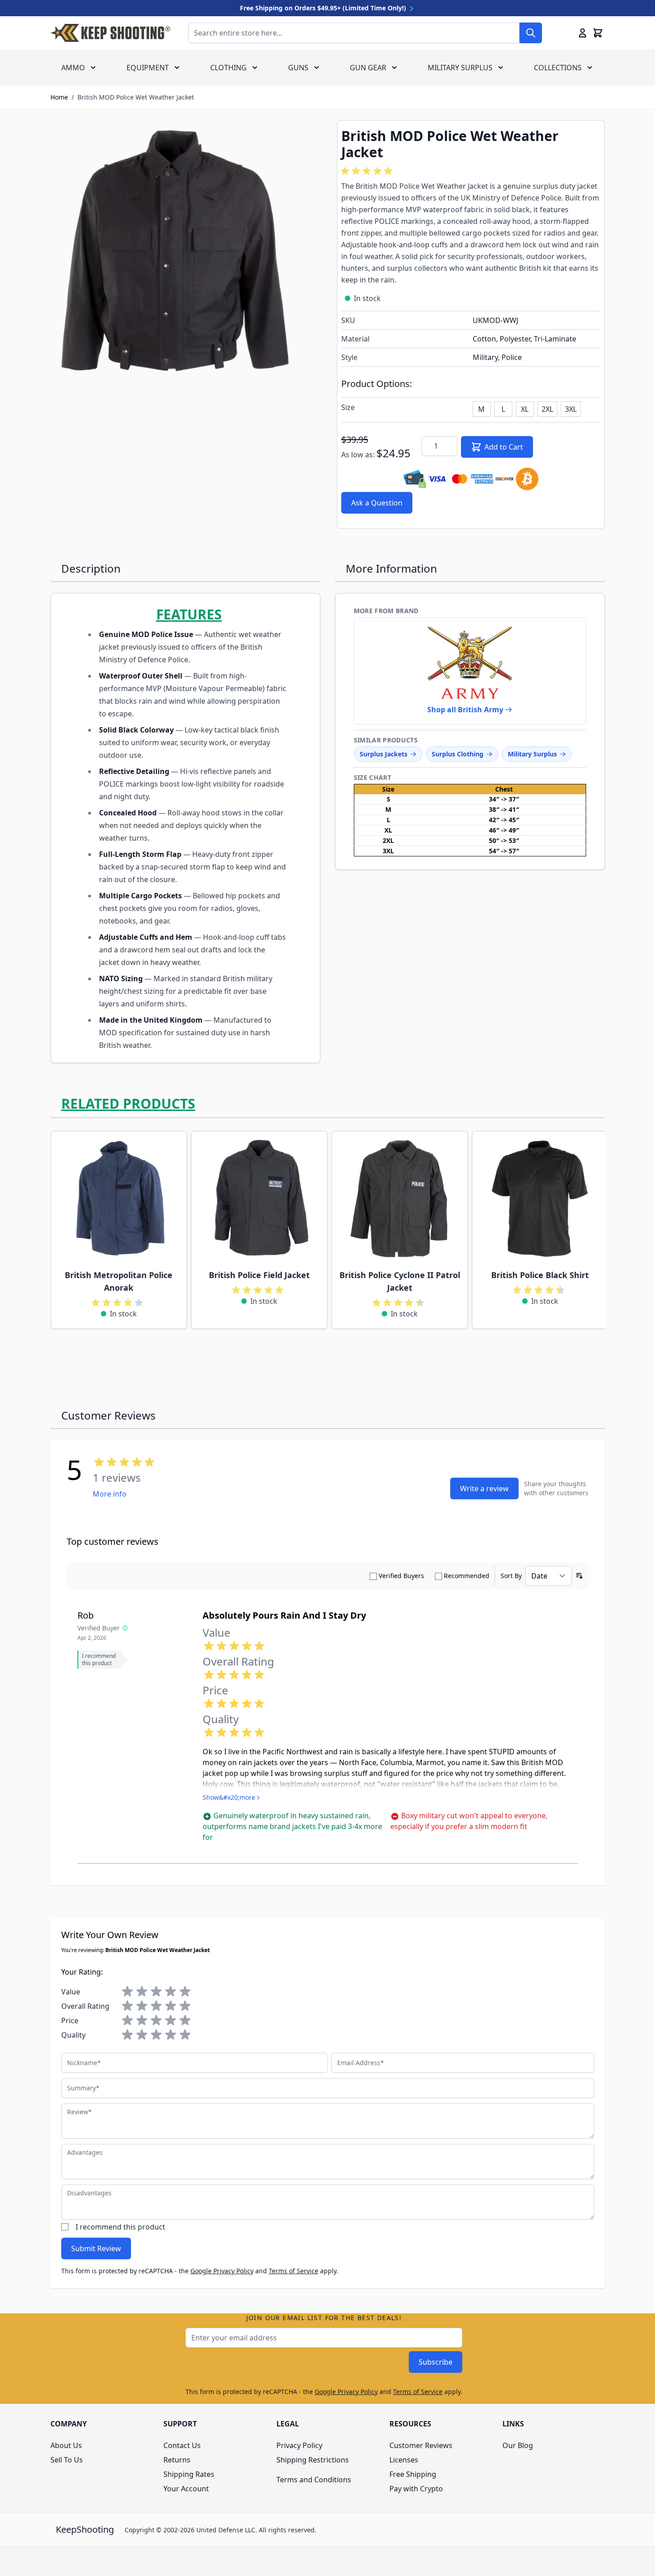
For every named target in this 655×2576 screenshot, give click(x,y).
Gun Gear (368, 68)
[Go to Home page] (110, 33)
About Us (66, 2445)
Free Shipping (413, 2474)
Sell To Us (67, 2460)
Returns (177, 2460)
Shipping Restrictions (313, 2460)
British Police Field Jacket (259, 1275)
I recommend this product (120, 2227)
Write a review (484, 1488)
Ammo (73, 68)
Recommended (467, 1576)
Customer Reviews (421, 2445)
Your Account (186, 2489)
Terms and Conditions (314, 2480)
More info (110, 1494)
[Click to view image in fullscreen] (185, 254)
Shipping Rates (189, 2474)
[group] (368, 171)
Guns (298, 68)
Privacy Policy (299, 2445)
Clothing (228, 68)
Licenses (404, 2460)
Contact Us (182, 2445)
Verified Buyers (401, 1576)
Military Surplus (460, 68)
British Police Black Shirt (540, 1275)
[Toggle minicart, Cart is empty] (598, 33)
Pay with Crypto (416, 2489)
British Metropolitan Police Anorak (119, 1281)
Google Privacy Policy (222, 2271)
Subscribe (436, 2362)
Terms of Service (294, 2271)
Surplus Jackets (384, 754)
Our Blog (518, 2445)
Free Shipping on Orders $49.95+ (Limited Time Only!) (324, 8)
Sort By (511, 1576)
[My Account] (583, 33)
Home (59, 97)
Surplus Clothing (458, 754)
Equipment (148, 68)
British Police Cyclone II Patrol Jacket (400, 1281)
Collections (558, 68)
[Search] (531, 33)
